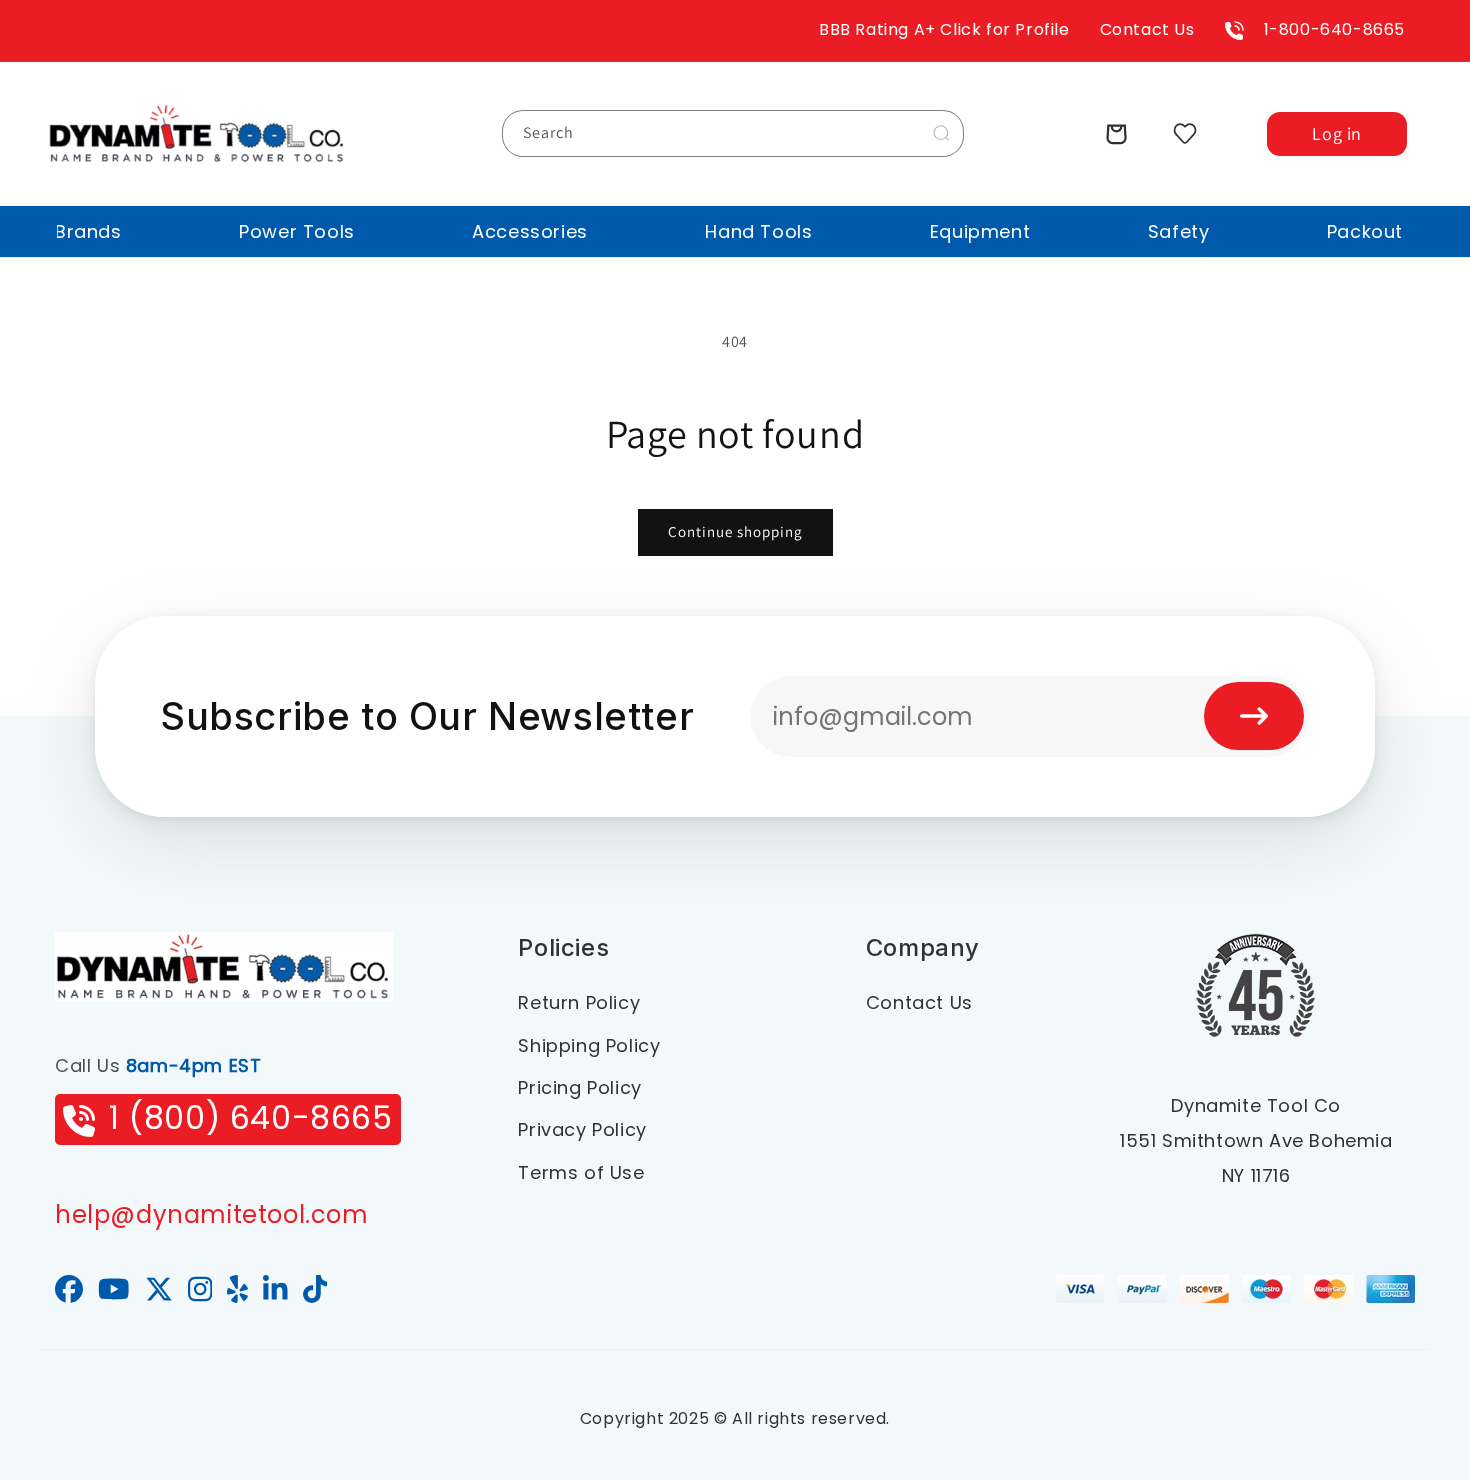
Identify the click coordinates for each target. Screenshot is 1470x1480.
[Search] (941, 133)
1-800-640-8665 (1334, 29)
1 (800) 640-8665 (251, 1117)
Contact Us (1147, 29)
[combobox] (733, 133)
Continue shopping (735, 531)
